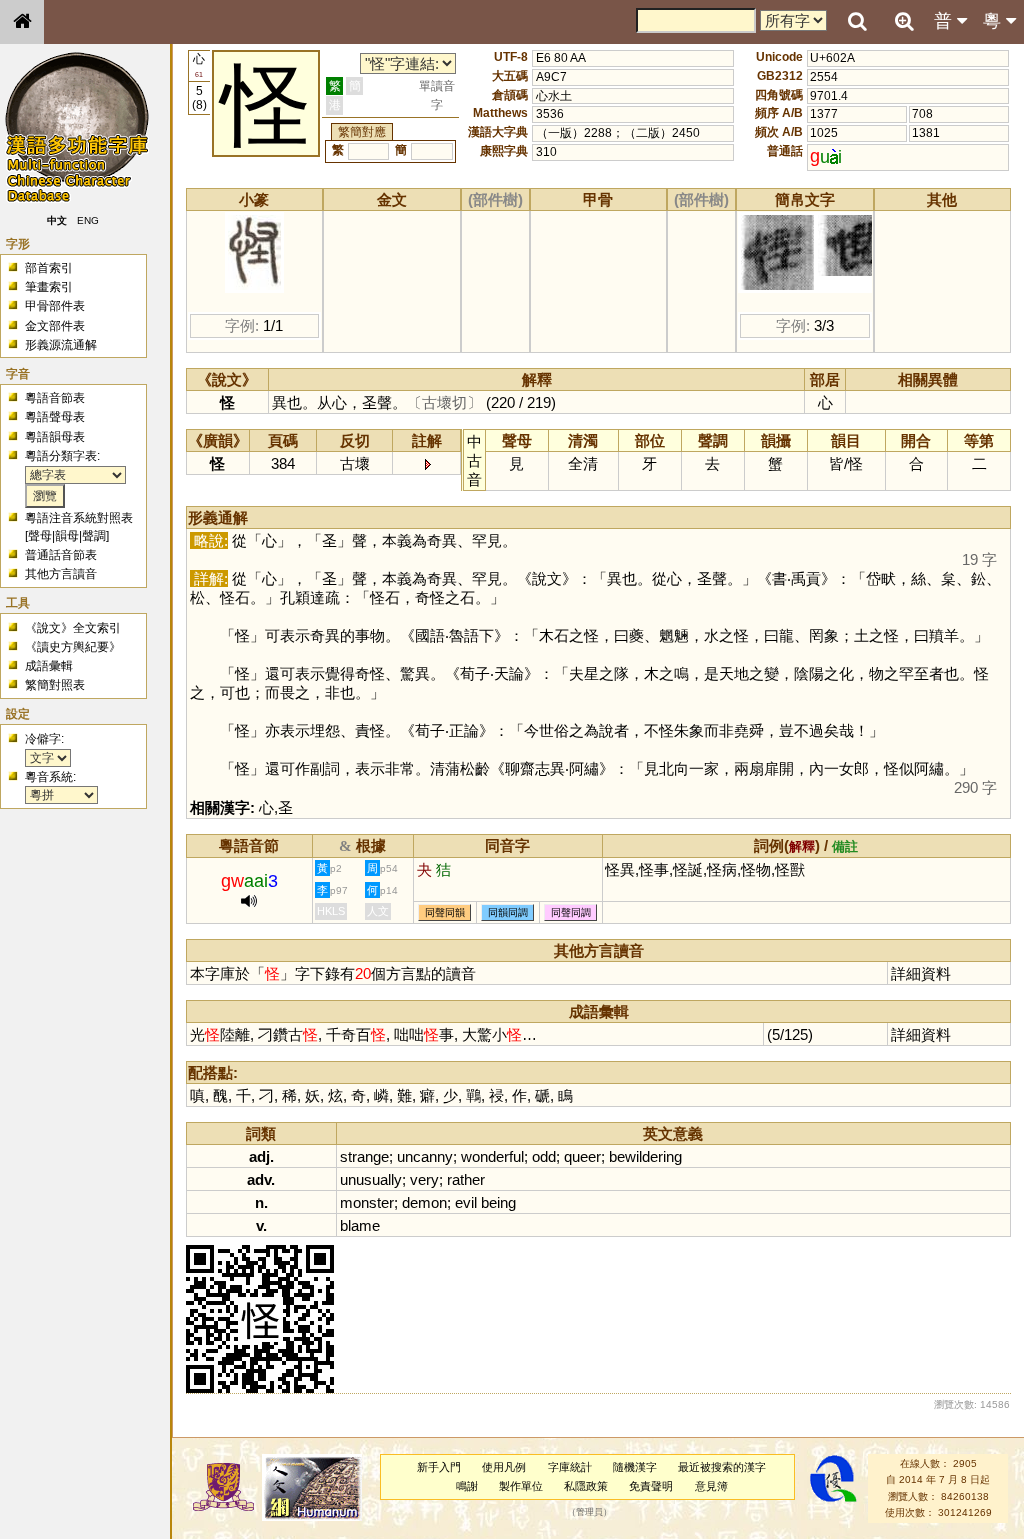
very (424, 1179)
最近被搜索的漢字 (722, 1467)
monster (367, 1202)
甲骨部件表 (55, 306)
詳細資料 (921, 973)
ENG (88, 220)
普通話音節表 (61, 555)
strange (364, 1156)
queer (582, 1156)
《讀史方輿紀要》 (73, 647)
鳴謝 (467, 1486)
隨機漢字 (635, 1467)
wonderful (492, 1156)
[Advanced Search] (904, 21)
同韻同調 (508, 912)
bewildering (645, 1156)
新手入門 (439, 1467)
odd (544, 1156)
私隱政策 (586, 1486)
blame (360, 1225)
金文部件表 (55, 326)
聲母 (40, 536)
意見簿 (711, 1486)
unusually (371, 1179)
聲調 (94, 536)
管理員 (589, 1512)
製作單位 (521, 1486)
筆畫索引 (49, 287)
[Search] (857, 22)
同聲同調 (571, 912)
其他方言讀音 (61, 574)
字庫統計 (570, 1467)
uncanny (425, 1156)
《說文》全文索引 (73, 628)
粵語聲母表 (55, 417)
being (498, 1202)
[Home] (22, 22)
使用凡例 (504, 1467)
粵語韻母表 (55, 437)
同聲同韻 (445, 912)
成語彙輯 (49, 666)
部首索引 (49, 268)
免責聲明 (651, 1486)
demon (424, 1202)
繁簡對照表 (55, 685)
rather (466, 1179)
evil (466, 1202)
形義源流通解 (61, 345)
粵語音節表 (55, 398)
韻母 (67, 536)
